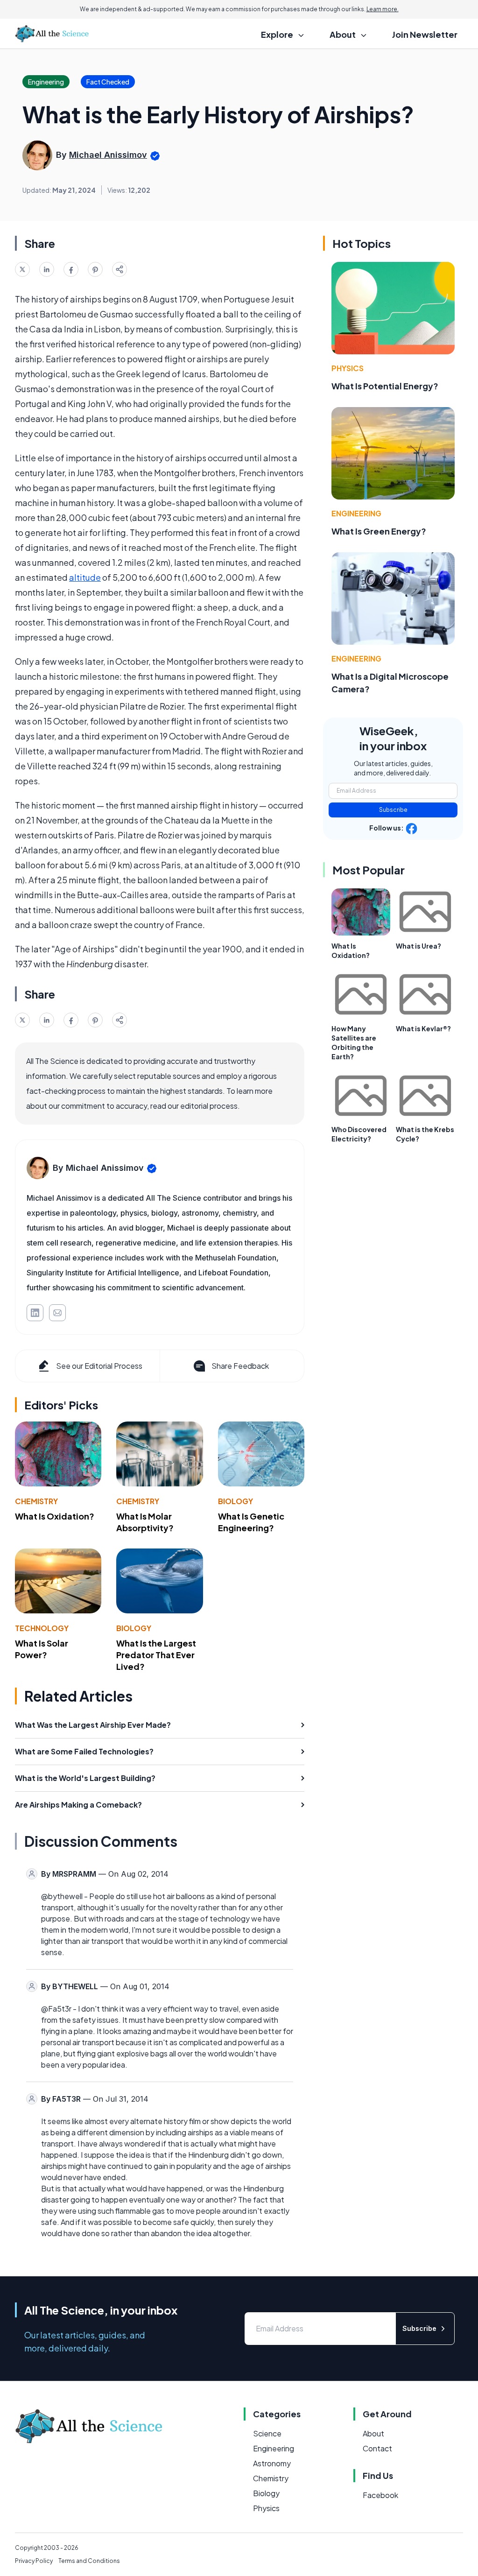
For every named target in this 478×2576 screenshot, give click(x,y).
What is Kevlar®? (423, 1028)
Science (267, 2433)
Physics (348, 368)
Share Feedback (240, 1366)
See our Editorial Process (99, 1366)
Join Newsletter (425, 34)
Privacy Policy (34, 2561)
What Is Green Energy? (379, 531)
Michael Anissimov (108, 155)
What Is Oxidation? (55, 1516)
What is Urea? (418, 946)
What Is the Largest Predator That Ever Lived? (156, 1655)
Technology (42, 1628)
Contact (377, 2448)
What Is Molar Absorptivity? (145, 1522)
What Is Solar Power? (42, 1649)
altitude (85, 577)
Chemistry (36, 1501)
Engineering (356, 513)
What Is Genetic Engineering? (251, 1522)
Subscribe (393, 810)
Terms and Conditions (89, 2561)
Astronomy (272, 2463)
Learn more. (383, 9)
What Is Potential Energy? (385, 386)
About (373, 2433)
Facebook (380, 2495)
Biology (235, 1501)
